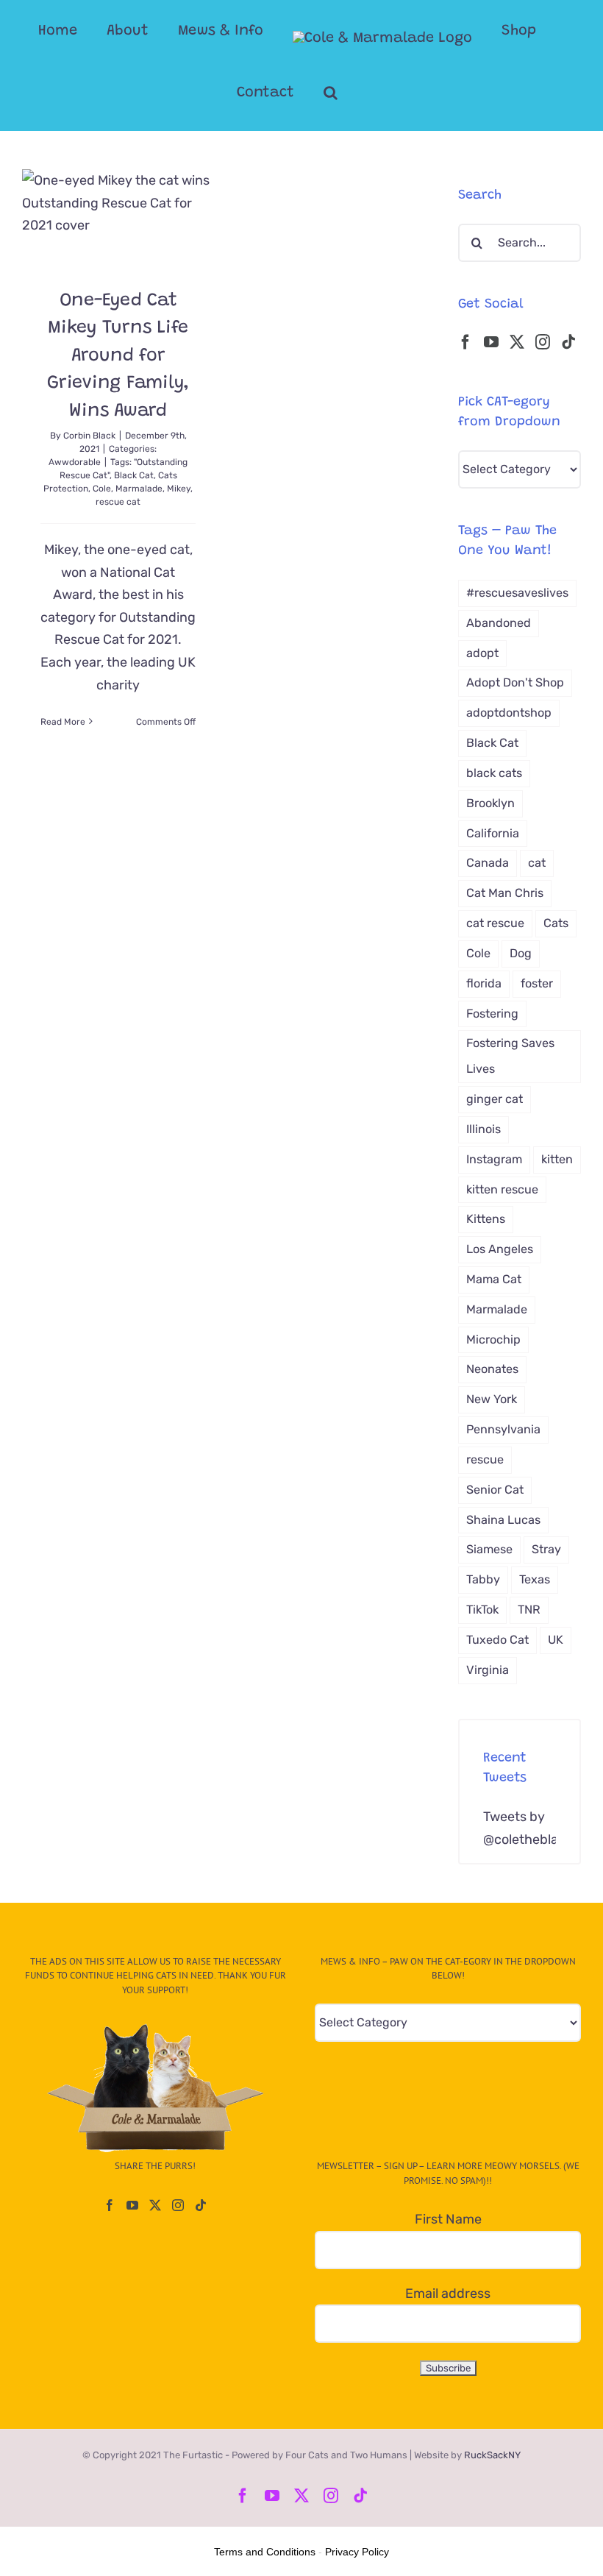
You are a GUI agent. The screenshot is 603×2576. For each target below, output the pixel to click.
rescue (485, 1459)
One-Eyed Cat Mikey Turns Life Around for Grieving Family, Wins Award (118, 356)
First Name (448, 2219)
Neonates (492, 1369)
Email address (448, 2293)
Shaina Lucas (503, 1520)
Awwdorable (75, 462)
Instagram (494, 1159)
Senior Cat (495, 1490)
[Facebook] (465, 342)
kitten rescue (502, 1189)
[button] (331, 93)
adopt (482, 653)
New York (492, 1399)
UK (556, 1640)
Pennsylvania (503, 1429)
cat (537, 863)
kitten (557, 1159)
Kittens (486, 1219)
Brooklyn (490, 803)
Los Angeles (500, 1249)
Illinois (484, 1129)
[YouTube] (491, 342)
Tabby (483, 1579)
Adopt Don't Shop (515, 682)
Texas (535, 1579)
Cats (556, 923)
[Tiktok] (568, 342)
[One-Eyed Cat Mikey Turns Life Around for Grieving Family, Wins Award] (118, 217)
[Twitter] (517, 342)
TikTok (482, 1610)
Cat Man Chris (505, 893)
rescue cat (118, 502)
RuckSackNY (492, 2455)
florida (484, 983)
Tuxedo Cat (497, 1640)
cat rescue (495, 923)
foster (537, 983)
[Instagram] (543, 342)
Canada (488, 863)
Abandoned (499, 623)
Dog (521, 953)
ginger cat (495, 1099)
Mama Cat (494, 1279)
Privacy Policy (357, 2552)
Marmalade (139, 489)
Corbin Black (89, 436)
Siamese (489, 1549)
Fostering (492, 1014)
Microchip (493, 1340)
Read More (63, 722)
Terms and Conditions (265, 2552)
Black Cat (134, 475)
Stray (546, 1549)
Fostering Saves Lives (510, 1056)
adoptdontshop (509, 713)
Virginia (488, 1670)
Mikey (179, 489)
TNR (529, 1610)
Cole (102, 489)
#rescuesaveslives (517, 593)
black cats (494, 773)
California (493, 833)
